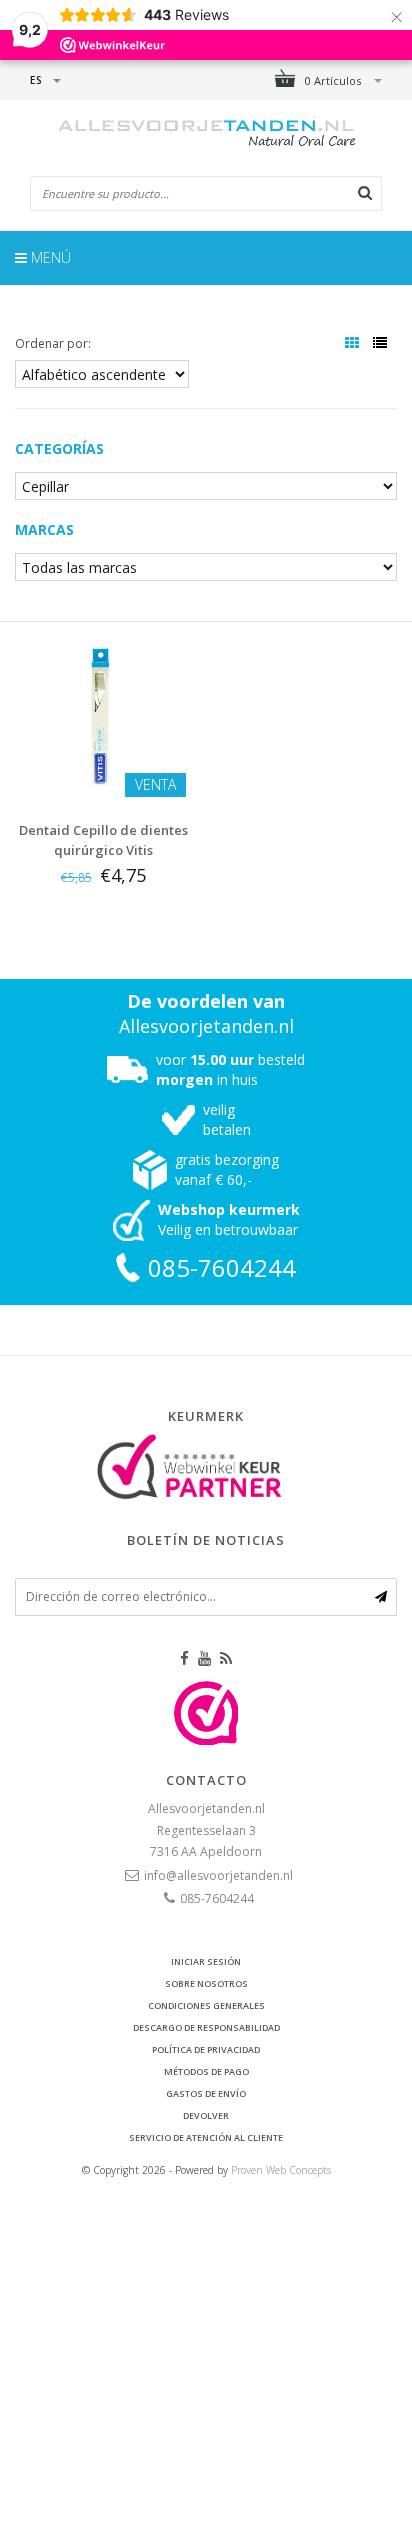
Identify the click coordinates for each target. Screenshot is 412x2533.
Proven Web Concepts (281, 2170)
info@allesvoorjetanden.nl (218, 1875)
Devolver (206, 2115)
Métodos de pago (206, 2071)
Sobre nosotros (206, 1983)
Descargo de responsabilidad (206, 2027)
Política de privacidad (206, 2049)
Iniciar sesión (206, 1961)
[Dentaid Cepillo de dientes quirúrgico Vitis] (103, 714)
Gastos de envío (206, 2093)
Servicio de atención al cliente (206, 2137)
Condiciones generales (206, 2005)
